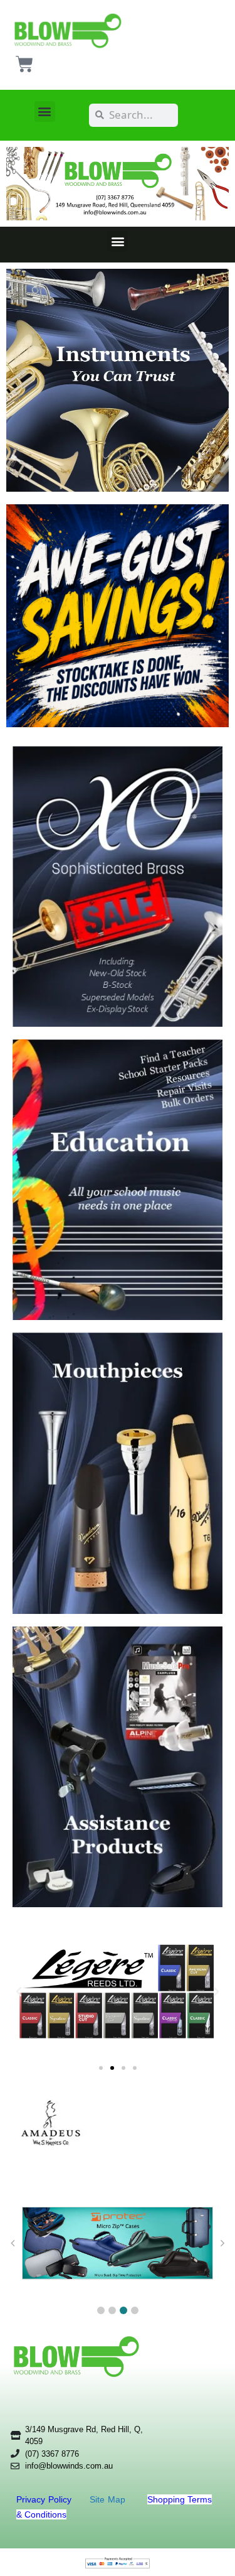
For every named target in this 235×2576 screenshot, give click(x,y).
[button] (45, 111)
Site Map (109, 2499)
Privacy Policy (45, 2499)
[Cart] (24, 64)
